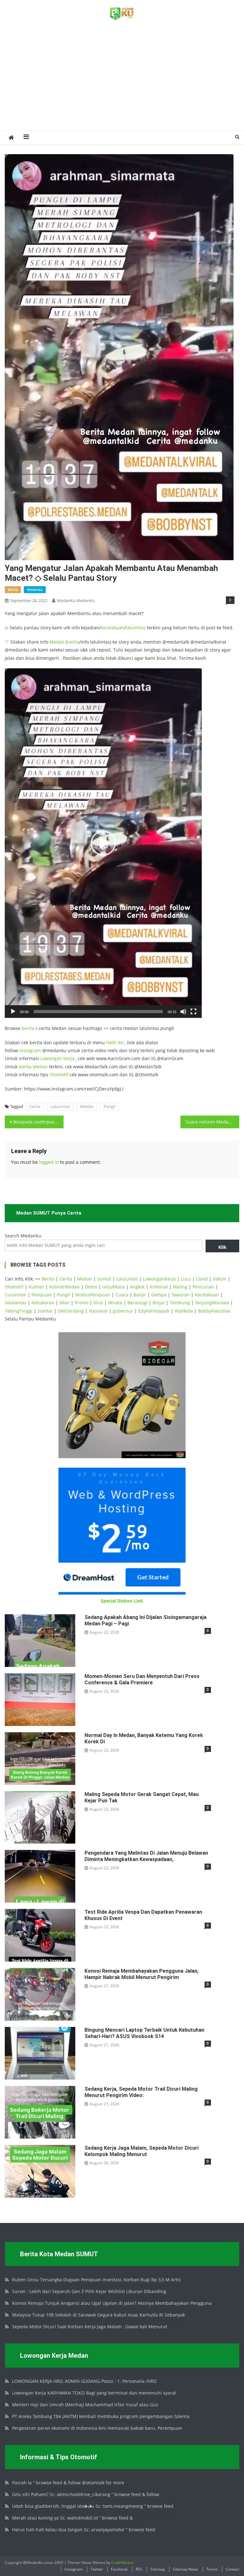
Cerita (35, 1106)
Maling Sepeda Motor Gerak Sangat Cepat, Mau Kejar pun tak (142, 1797)
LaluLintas (60, 1106)
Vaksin (220, 1279)
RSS (139, 2569)
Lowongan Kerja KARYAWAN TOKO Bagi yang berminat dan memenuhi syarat (94, 2393)
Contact (232, 2569)
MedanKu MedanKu (76, 600)
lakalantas (16, 1303)
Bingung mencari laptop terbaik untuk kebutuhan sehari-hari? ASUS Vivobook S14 (144, 2033)
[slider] (98, 1012)
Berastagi (137, 1303)
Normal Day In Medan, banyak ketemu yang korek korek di (144, 1738)
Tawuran (181, 1295)
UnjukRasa (114, 1287)
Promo (81, 1303)
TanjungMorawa (212, 1303)
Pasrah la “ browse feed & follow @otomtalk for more (68, 2483)
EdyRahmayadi (154, 1311)
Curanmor (16, 1295)
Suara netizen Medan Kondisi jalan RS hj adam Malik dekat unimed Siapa (212, 1122)
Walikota (184, 1311)
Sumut (104, 1279)
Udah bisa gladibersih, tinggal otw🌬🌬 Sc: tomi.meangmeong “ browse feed (93, 2506)
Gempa (159, 1295)
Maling (180, 1287)
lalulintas (136, 628)
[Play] (13, 1012)
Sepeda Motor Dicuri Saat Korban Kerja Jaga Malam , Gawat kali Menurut (90, 2327)
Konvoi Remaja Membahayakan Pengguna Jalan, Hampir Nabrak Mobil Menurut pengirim (142, 1974)
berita (13, 590)
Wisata (115, 1303)
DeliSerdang (71, 1311)
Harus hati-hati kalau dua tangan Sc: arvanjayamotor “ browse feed (84, 2530)
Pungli (109, 1106)
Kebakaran (43, 1303)
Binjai (159, 1303)
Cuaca (122, 1295)
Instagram (30, 1050)
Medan (57, 642)
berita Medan (33, 1067)
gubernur (123, 1311)
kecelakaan (112, 628)
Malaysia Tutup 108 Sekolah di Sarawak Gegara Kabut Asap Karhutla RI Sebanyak (98, 2315)
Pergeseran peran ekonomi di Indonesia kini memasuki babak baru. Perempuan (97, 2428)
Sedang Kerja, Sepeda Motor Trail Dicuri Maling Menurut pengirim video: (141, 2092)
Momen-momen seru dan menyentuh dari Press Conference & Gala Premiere (142, 1679)
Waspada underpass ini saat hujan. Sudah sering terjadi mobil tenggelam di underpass (38, 1122)
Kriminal (159, 1287)
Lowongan (52, 1058)
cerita (73, 642)
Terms (212, 2569)
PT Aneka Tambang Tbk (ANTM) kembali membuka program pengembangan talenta (101, 2416)
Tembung (180, 1303)
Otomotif (59, 1075)
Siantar (45, 1311)
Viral (98, 1303)
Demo (91, 1287)
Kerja (69, 1058)
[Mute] (183, 1012)
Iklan (64, 1303)
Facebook (119, 2569)
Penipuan (42, 1295)
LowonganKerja (159, 1279)
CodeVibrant (122, 2563)
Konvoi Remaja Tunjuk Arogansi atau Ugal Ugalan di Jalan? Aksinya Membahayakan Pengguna (112, 2303)
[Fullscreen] (193, 1012)
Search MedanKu (23, 1236)
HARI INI (115, 1042)
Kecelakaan (207, 1295)
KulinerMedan (64, 1287)
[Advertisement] (122, 82)
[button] (103, 843)
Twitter (97, 2569)
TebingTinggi (19, 1311)
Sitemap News (186, 2569)
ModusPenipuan (93, 1295)
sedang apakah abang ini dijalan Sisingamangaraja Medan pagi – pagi (146, 1620)
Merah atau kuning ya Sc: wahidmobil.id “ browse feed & (72, 2518)
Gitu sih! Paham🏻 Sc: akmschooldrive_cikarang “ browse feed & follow (86, 2494)
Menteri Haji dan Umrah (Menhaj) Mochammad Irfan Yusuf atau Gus (85, 2405)
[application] (103, 843)
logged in (49, 1162)
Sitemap (158, 2569)
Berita (48, 1279)
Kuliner (36, 1287)
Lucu (186, 1279)
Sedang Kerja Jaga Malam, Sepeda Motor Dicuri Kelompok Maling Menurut (142, 2151)
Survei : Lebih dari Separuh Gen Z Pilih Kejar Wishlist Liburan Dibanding (89, 2291)
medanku (35, 590)
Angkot (137, 1287)
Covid (202, 1279)
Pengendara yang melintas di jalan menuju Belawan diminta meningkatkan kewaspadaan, (146, 1856)
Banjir (140, 1295)
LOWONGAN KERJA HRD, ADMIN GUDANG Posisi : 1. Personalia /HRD (84, 2381)
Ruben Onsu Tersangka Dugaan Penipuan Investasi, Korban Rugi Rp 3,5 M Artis (96, 2280)
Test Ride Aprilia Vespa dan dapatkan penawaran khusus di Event (143, 1915)
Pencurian (203, 1287)
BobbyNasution (214, 1311)
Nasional (98, 1311)
